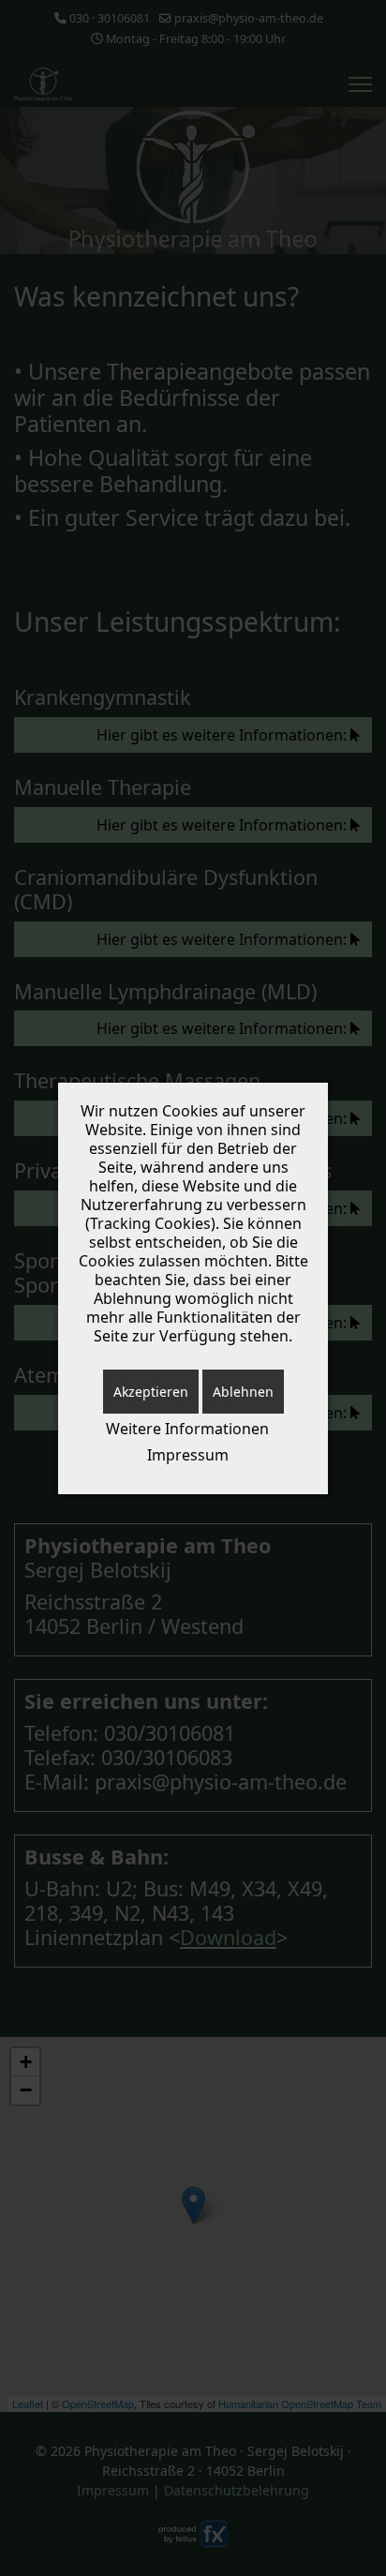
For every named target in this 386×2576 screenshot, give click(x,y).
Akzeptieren (151, 1392)
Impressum (188, 1455)
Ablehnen (243, 1392)
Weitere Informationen (187, 1429)
